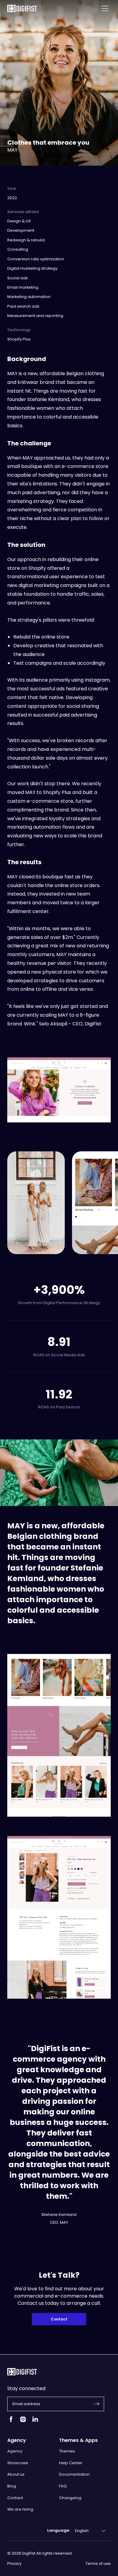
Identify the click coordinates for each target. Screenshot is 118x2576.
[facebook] (11, 2422)
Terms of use (98, 2564)
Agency (15, 2451)
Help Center (71, 2463)
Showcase (18, 2463)
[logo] (22, 9)
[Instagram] (23, 2422)
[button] (97, 2404)
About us (16, 2474)
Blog (12, 2486)
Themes (67, 2451)
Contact (59, 2319)
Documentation (74, 2474)
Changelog (70, 2498)
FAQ (63, 2486)
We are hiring (20, 2509)
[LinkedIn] (35, 2422)
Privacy (14, 2564)
